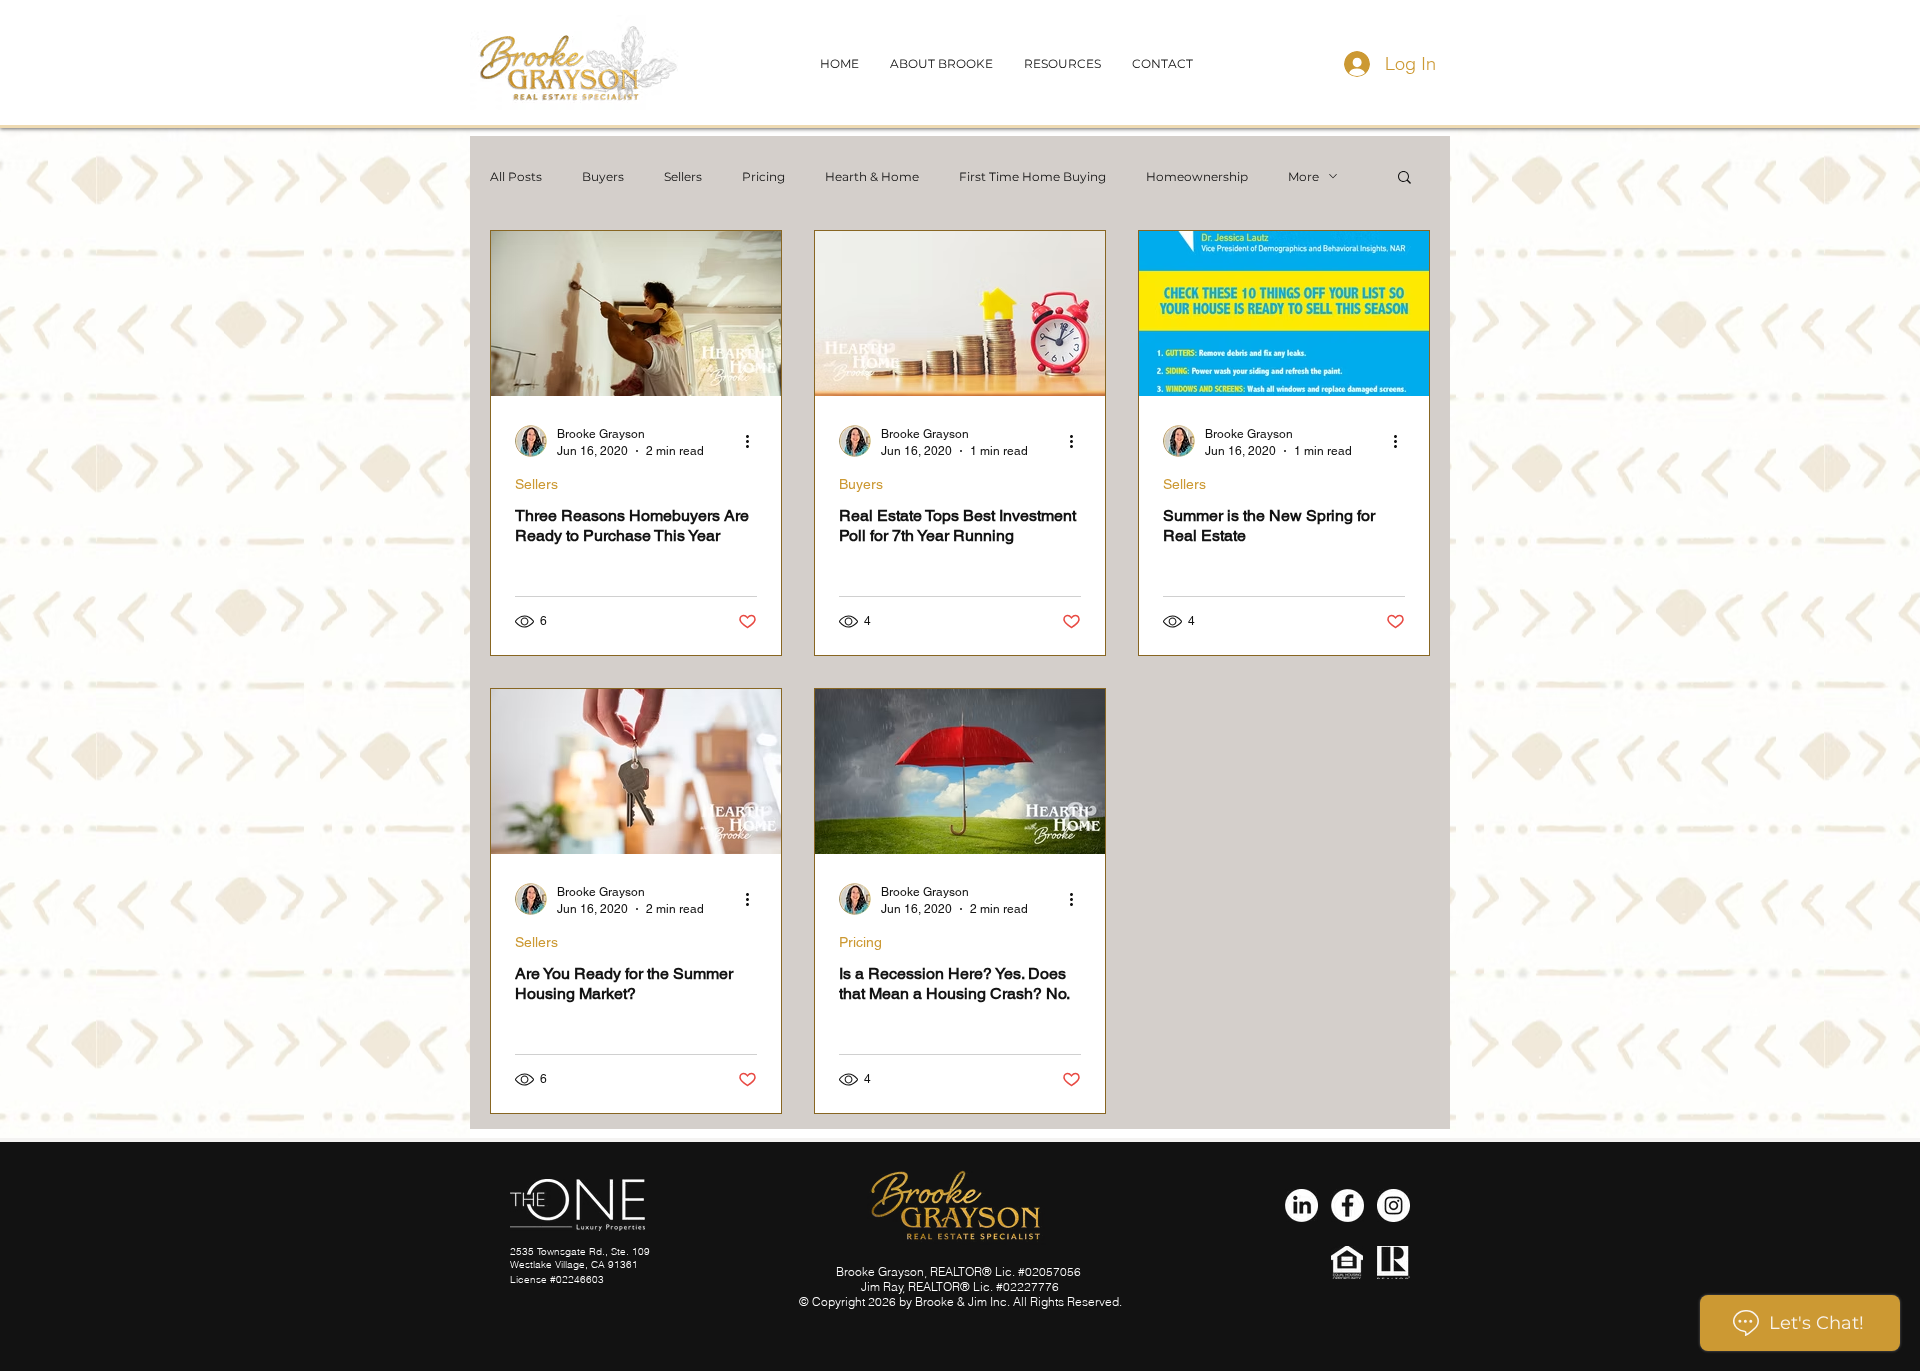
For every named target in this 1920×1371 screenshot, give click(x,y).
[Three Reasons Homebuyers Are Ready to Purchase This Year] (636, 313)
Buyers (603, 176)
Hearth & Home (872, 176)
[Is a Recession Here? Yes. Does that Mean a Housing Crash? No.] (960, 771)
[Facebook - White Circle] (1347, 1205)
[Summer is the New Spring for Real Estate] (1284, 313)
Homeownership (1197, 176)
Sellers (683, 176)
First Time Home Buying (1032, 176)
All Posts (516, 176)
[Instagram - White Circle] (1393, 1205)
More (1303, 176)
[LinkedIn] (1301, 1205)
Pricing (763, 176)
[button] (1162, 63)
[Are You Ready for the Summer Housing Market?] (636, 771)
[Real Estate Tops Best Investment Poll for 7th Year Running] (960, 313)
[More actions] (754, 441)
